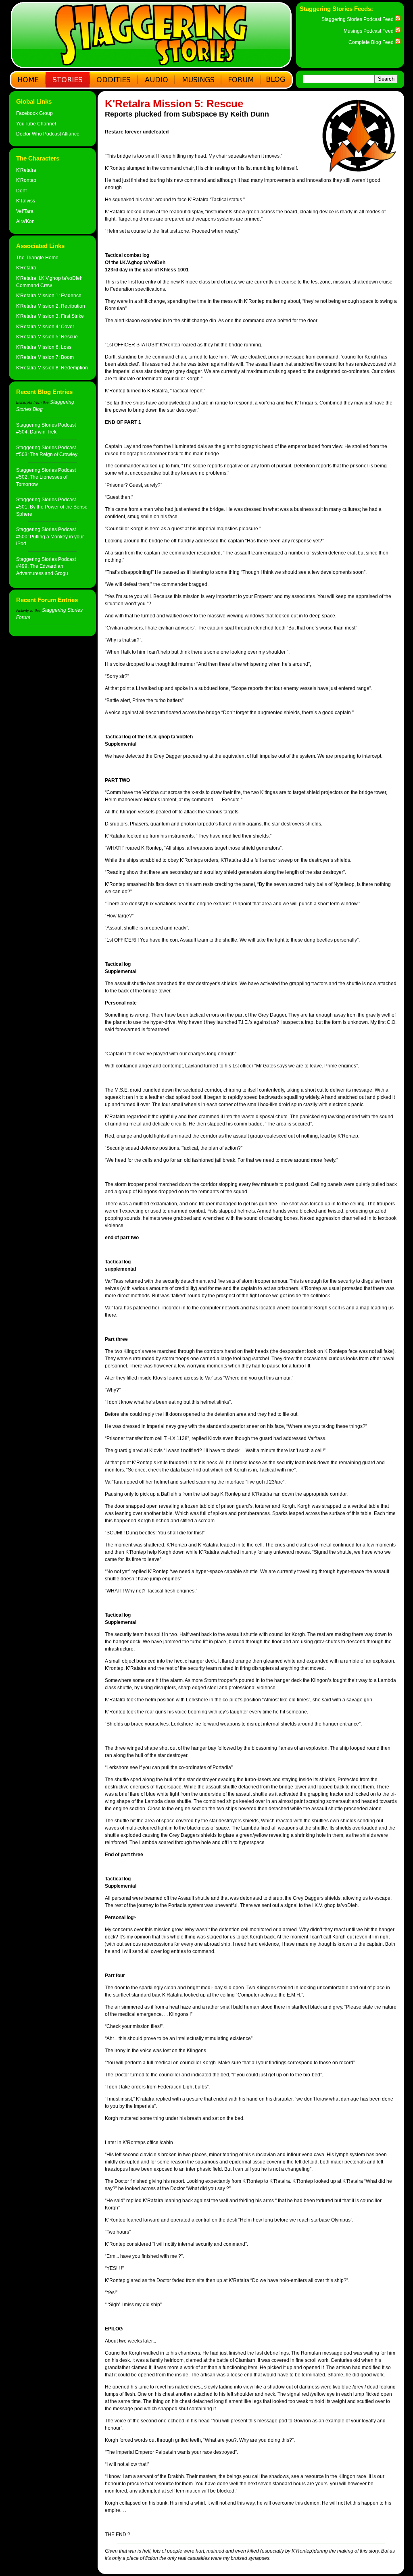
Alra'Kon (25, 221)
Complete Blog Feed (372, 42)
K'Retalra (26, 170)
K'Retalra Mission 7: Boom (45, 357)
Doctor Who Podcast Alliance (48, 134)
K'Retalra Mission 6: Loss (44, 347)
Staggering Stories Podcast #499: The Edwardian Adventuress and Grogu (46, 566)
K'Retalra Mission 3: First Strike (50, 316)
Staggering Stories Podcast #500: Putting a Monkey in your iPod (50, 536)
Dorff (21, 191)
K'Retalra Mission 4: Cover (45, 326)
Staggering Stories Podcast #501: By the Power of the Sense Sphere (52, 506)
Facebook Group (34, 113)
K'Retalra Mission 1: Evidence (49, 295)
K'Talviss (26, 201)
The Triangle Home (37, 257)
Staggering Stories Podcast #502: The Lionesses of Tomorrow (46, 477)
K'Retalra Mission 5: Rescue (47, 337)
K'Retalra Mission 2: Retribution (51, 306)
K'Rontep (26, 180)
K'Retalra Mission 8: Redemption (52, 368)
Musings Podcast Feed (369, 31)
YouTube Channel (36, 124)
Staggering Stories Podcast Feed (358, 19)
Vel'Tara (25, 211)
